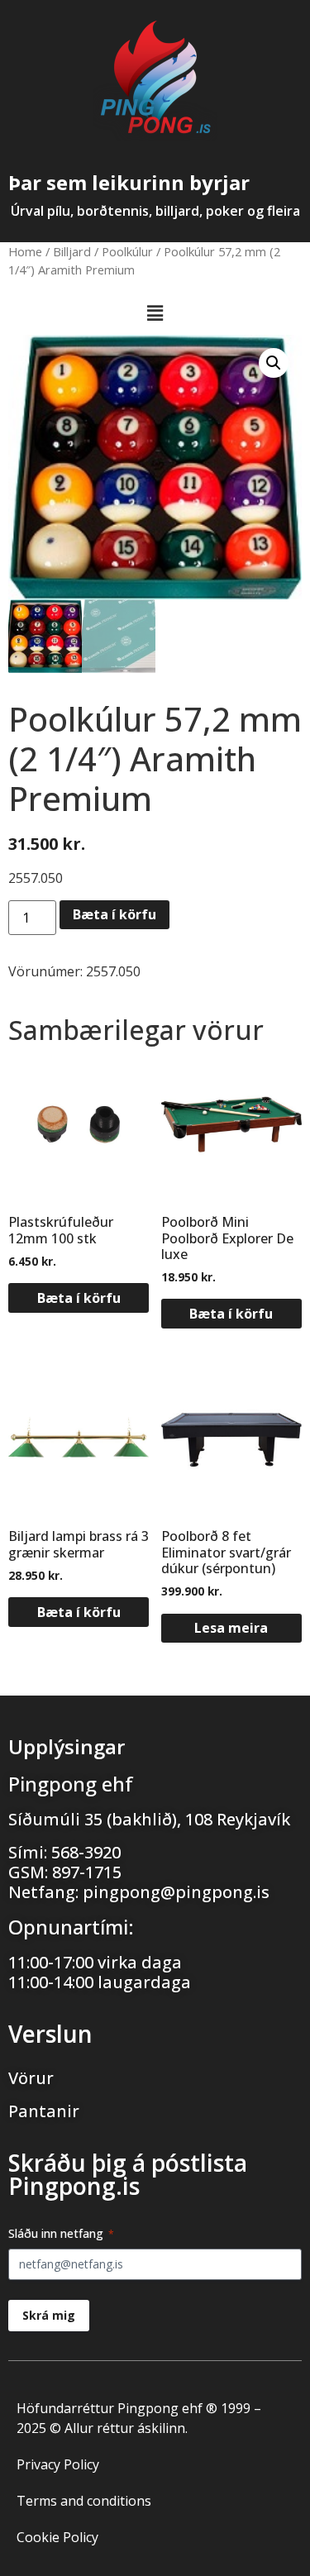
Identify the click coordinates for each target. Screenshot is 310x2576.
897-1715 (87, 1872)
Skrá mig (49, 2315)
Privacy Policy (58, 2464)
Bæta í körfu (114, 914)
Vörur (31, 2078)
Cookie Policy (57, 2537)
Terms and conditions (84, 2501)
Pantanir (44, 2111)
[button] (155, 313)
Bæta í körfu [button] (79, 1298)
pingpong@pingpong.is (176, 1892)
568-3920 (86, 1852)
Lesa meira (231, 1628)
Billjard (72, 251)
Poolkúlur (127, 251)
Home (25, 251)
